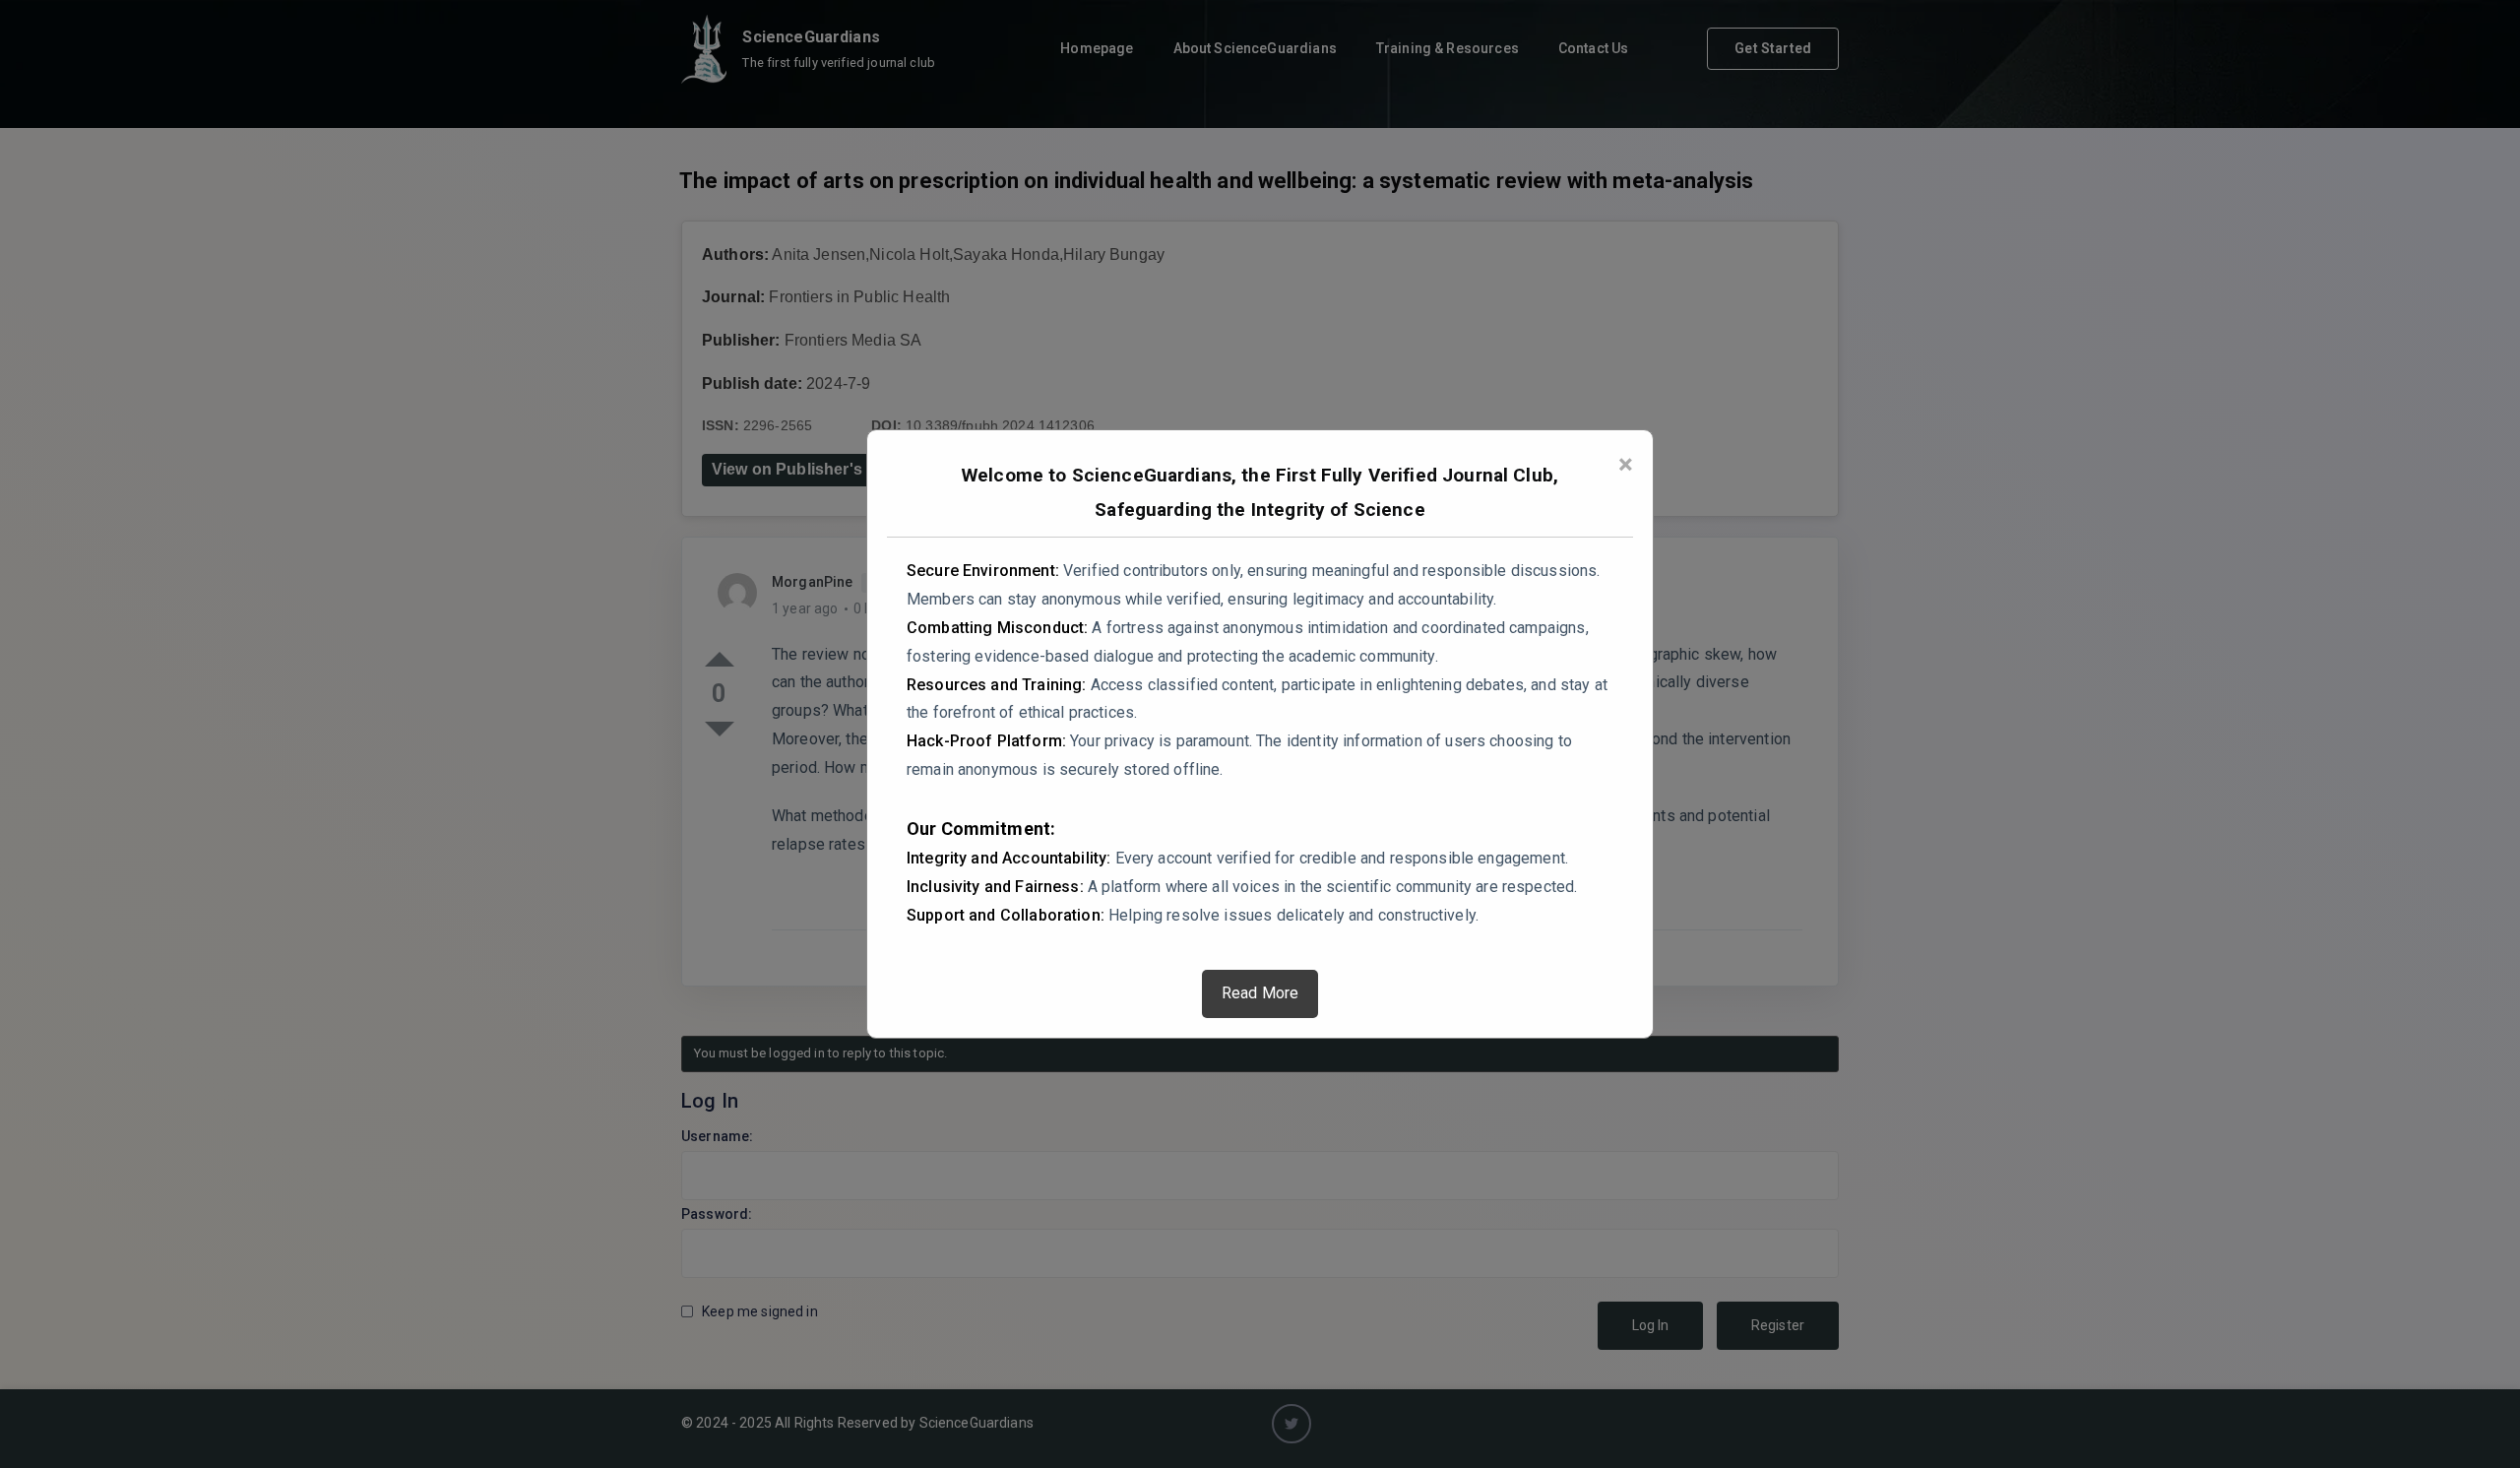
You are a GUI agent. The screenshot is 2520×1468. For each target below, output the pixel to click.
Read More (1260, 993)
